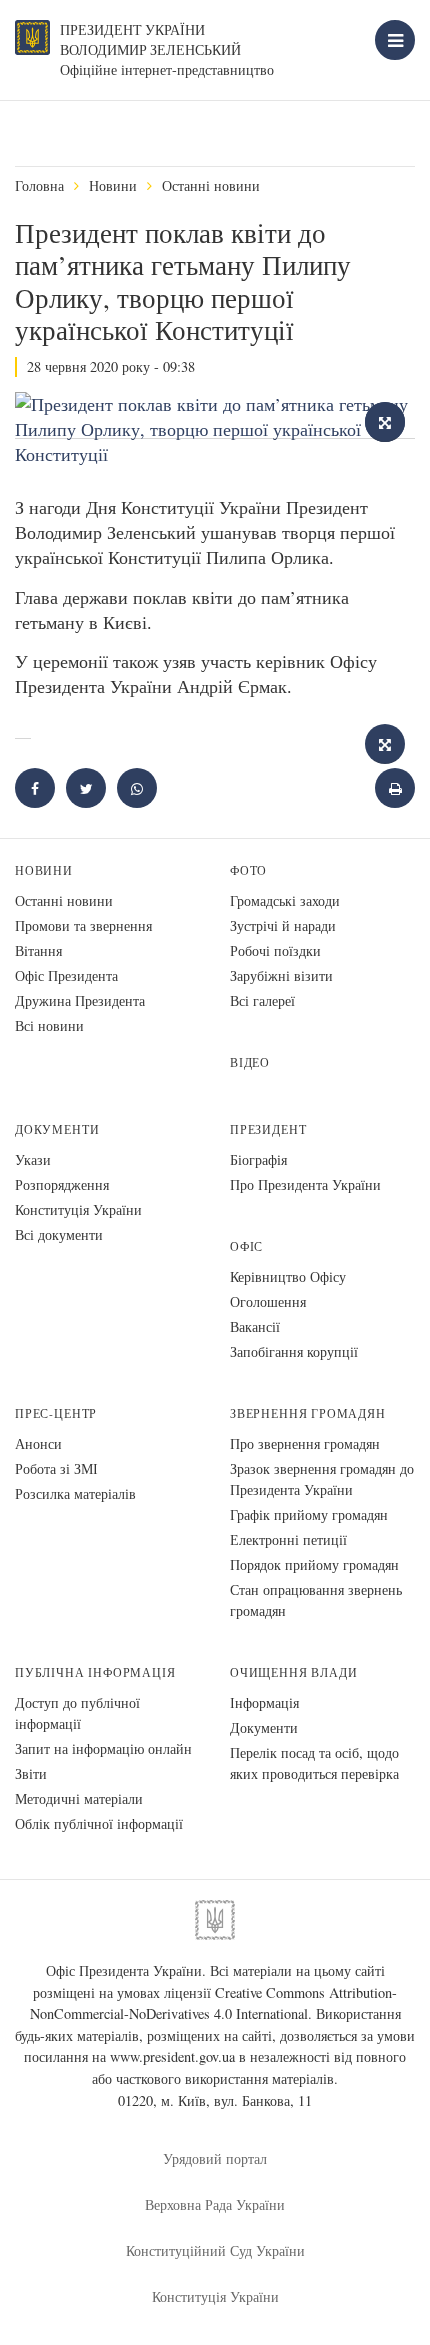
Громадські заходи (285, 900)
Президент (268, 1129)
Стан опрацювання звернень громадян (316, 1600)
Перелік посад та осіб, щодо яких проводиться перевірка (314, 1763)
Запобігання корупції (294, 1351)
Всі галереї (262, 1000)
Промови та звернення (83, 925)
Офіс (246, 1246)
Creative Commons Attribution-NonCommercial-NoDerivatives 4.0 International (214, 2003)
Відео (250, 1062)
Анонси (38, 1443)
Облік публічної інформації (99, 1823)
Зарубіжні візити (281, 975)
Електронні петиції (288, 1539)
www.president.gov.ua (172, 2056)
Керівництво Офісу (288, 1276)
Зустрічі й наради (283, 925)
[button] (86, 788)
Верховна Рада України (215, 2204)
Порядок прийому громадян (314, 1564)
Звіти (31, 1773)
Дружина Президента (80, 1000)
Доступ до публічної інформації (77, 1713)
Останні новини (211, 185)
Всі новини (49, 1025)
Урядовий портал (215, 2158)
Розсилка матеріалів (75, 1493)
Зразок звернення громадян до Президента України (322, 1479)
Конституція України (78, 1209)
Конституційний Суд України (215, 2250)
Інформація (264, 1702)
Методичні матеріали (79, 1798)
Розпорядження (62, 1184)
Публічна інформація (95, 1672)
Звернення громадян (308, 1413)
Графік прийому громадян (309, 1514)
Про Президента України (305, 1184)
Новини (113, 185)
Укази (33, 1159)
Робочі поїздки (275, 950)
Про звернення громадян (305, 1443)
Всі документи (59, 1234)
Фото (248, 870)
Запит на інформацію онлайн (103, 1748)
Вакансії (255, 1326)
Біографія (258, 1159)
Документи (57, 1129)
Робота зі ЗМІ (56, 1468)
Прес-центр (56, 1413)
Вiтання (38, 950)
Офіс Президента (66, 975)
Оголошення (268, 1301)
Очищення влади (293, 1672)
